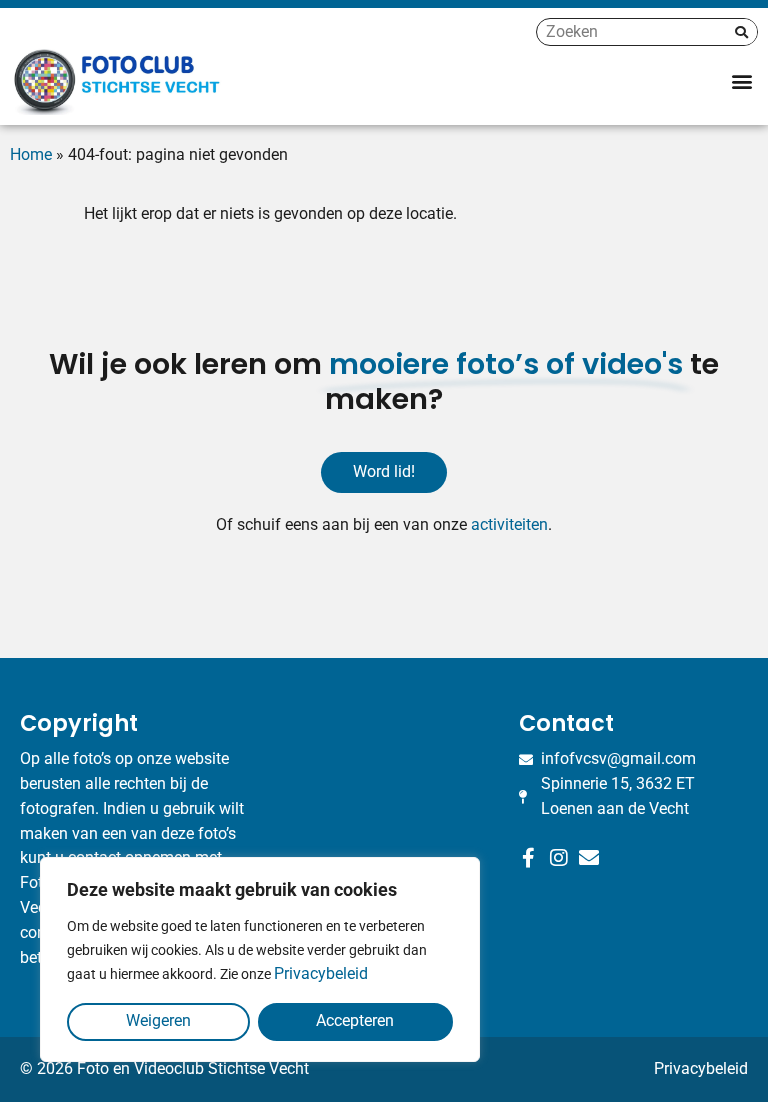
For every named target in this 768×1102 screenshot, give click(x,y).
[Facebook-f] (529, 858)
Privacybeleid (321, 973)
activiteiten (509, 524)
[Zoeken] (741, 32)
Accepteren (355, 1020)
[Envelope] (589, 858)
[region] (260, 959)
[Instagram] (559, 858)
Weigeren (158, 1020)
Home (31, 154)
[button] (741, 80)
